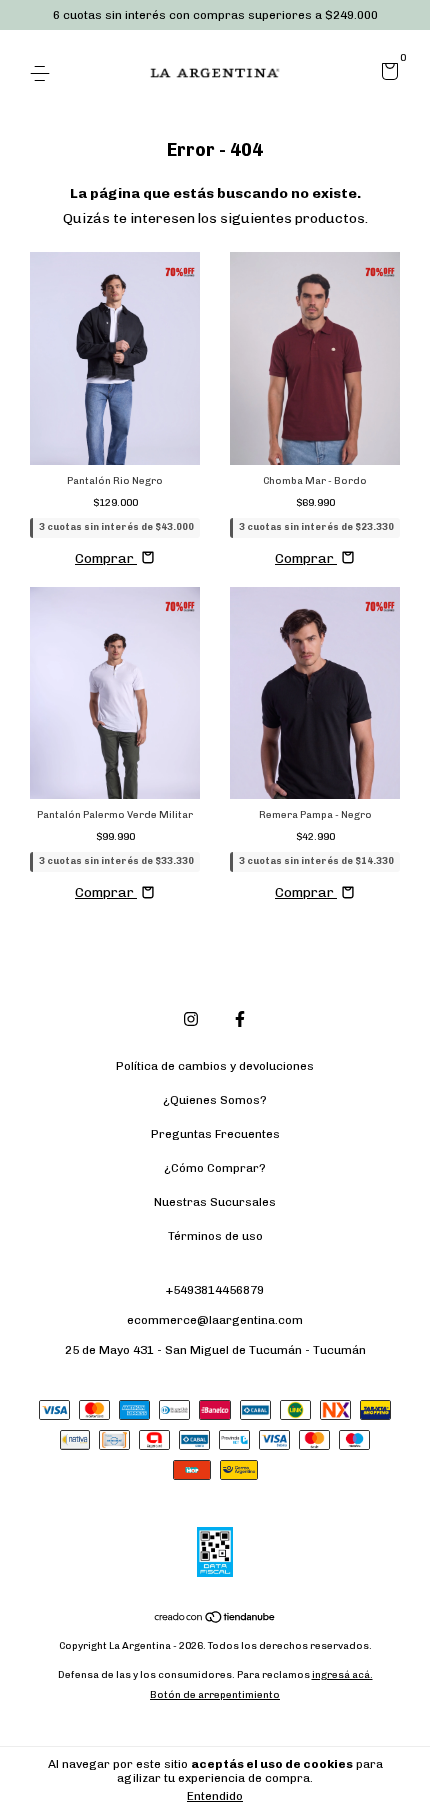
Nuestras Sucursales (215, 1202)
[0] (386, 75)
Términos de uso (215, 1236)
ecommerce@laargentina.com (215, 1320)
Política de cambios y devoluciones (215, 1066)
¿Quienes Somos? (215, 1100)
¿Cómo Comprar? (215, 1168)
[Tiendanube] (215, 1619)
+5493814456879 (215, 1290)
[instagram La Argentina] (191, 1019)
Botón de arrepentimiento (215, 1695)
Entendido (215, 1796)
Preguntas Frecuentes (215, 1134)
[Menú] (43, 74)
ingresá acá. (342, 1675)
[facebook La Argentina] (240, 1019)
